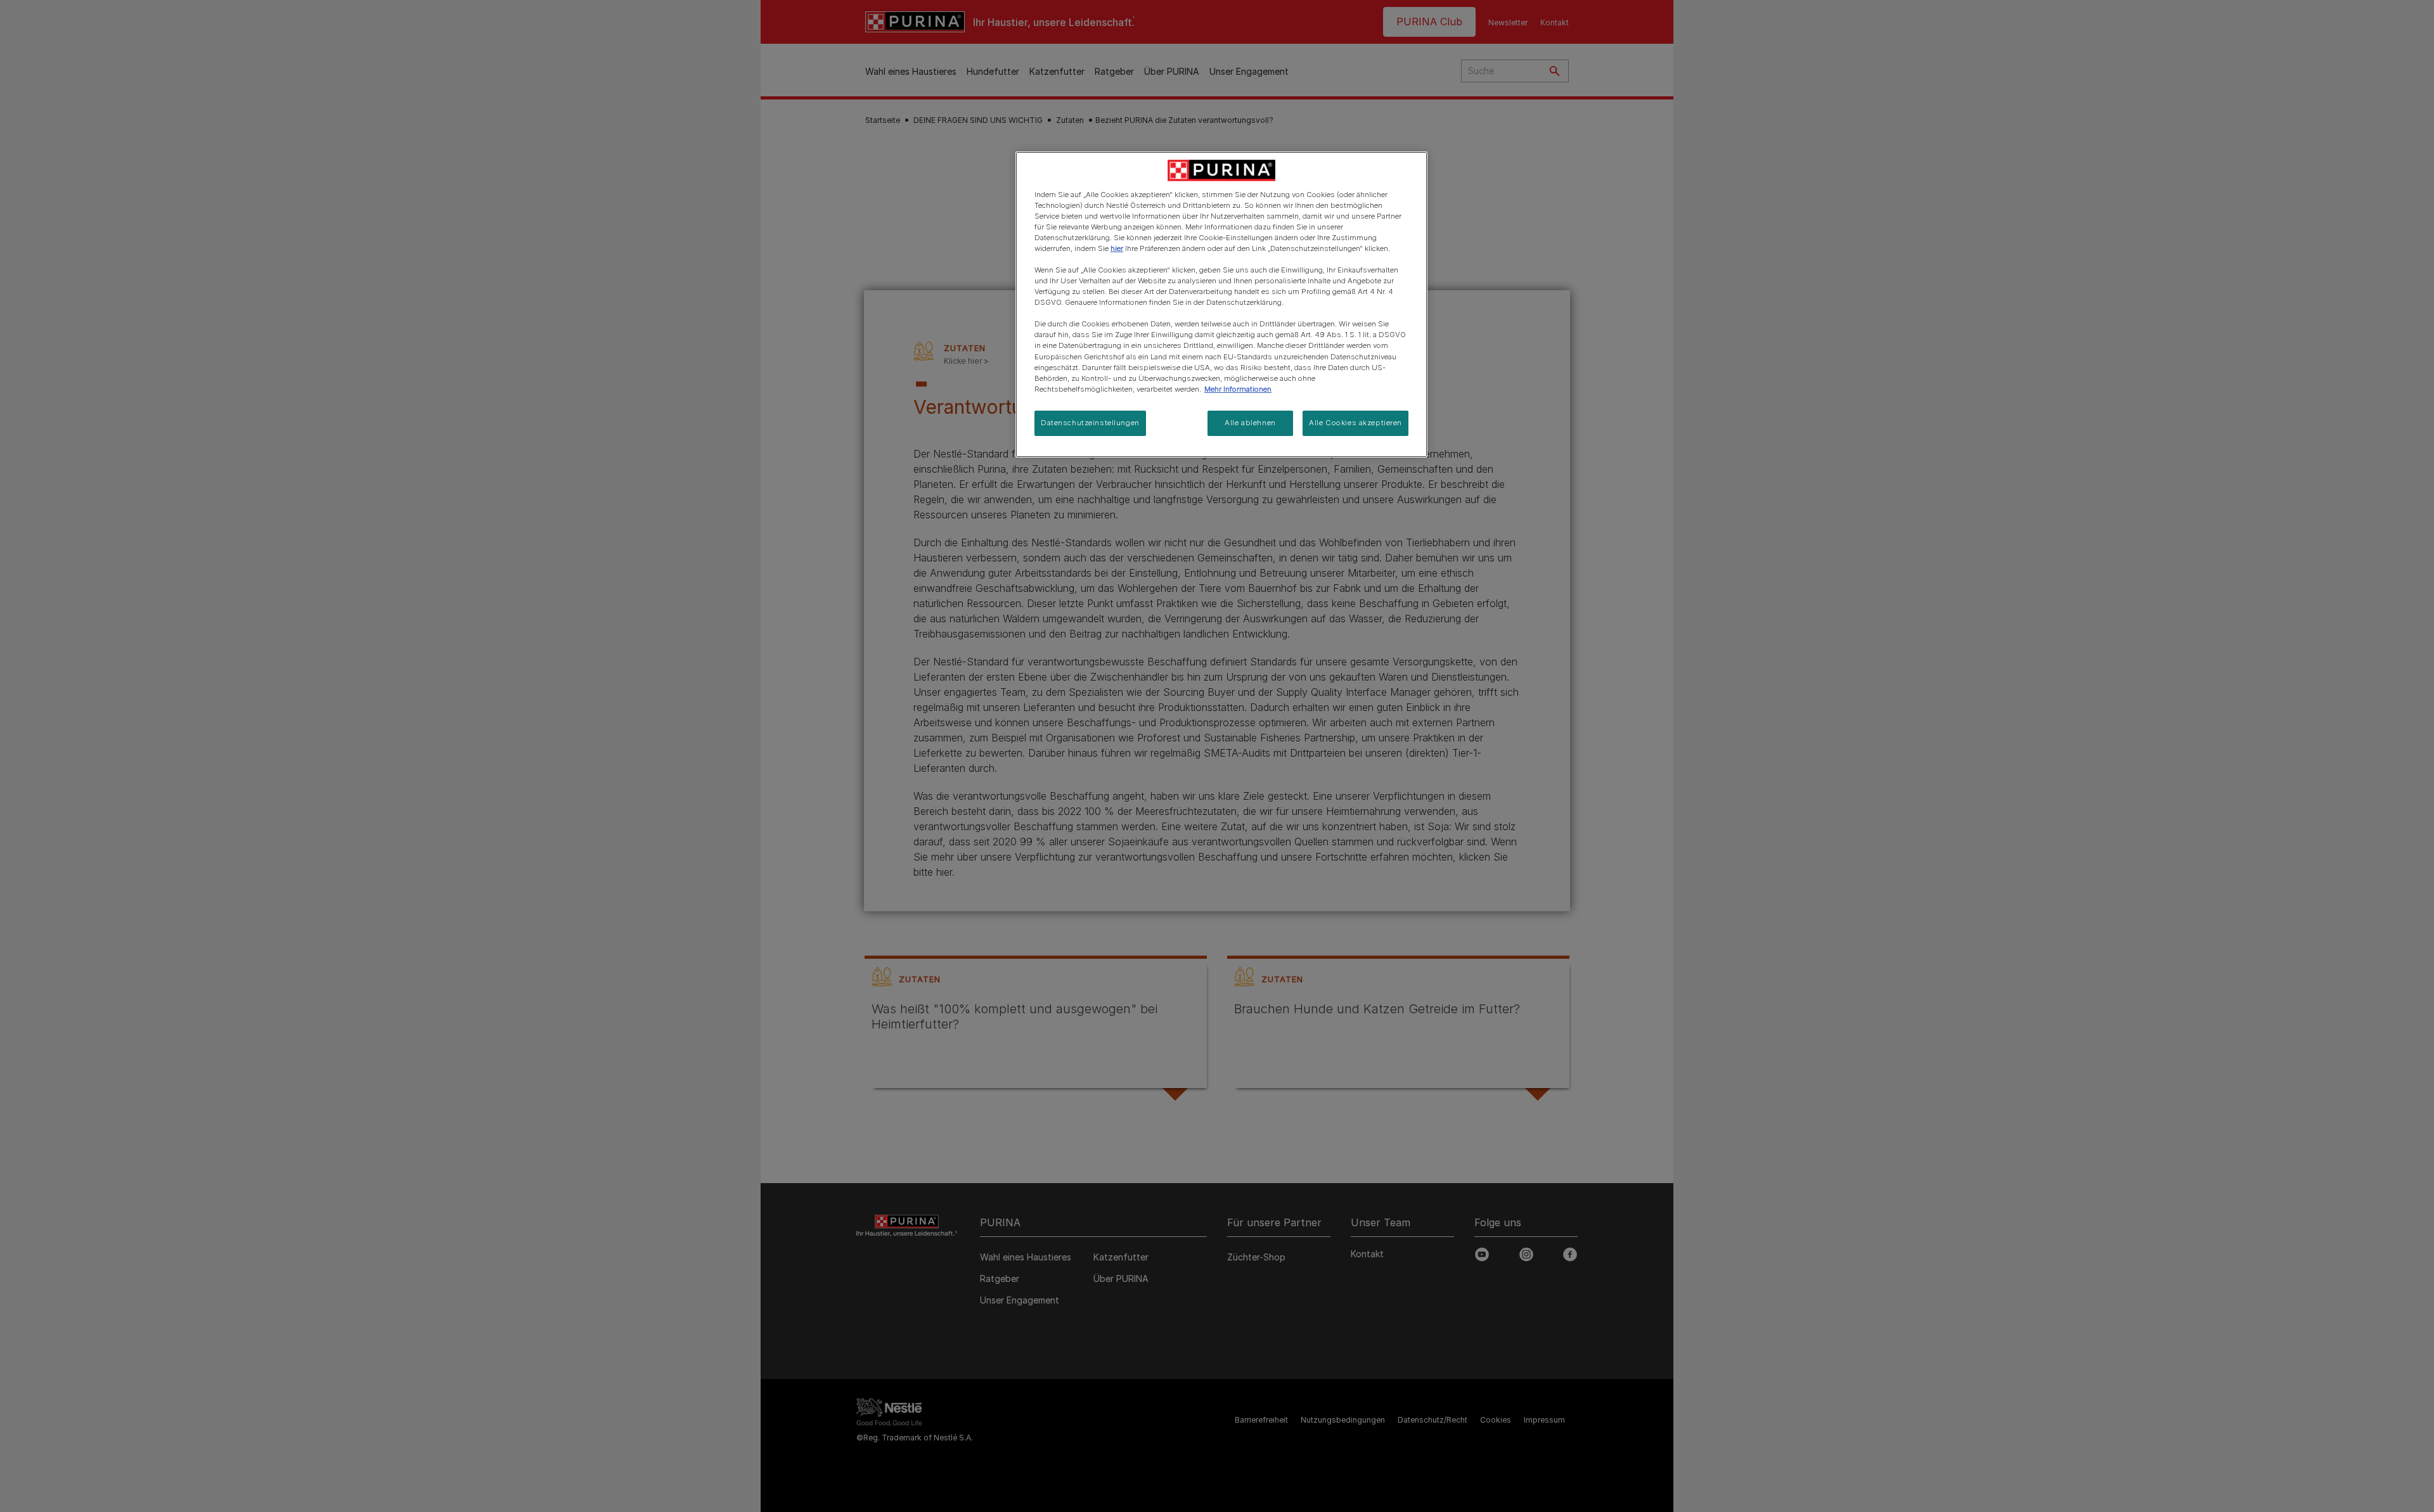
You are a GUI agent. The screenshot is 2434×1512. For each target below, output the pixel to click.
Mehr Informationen (1238, 389)
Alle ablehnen (1250, 423)
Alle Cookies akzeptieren (1355, 423)
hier (1117, 248)
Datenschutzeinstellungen (1090, 423)
